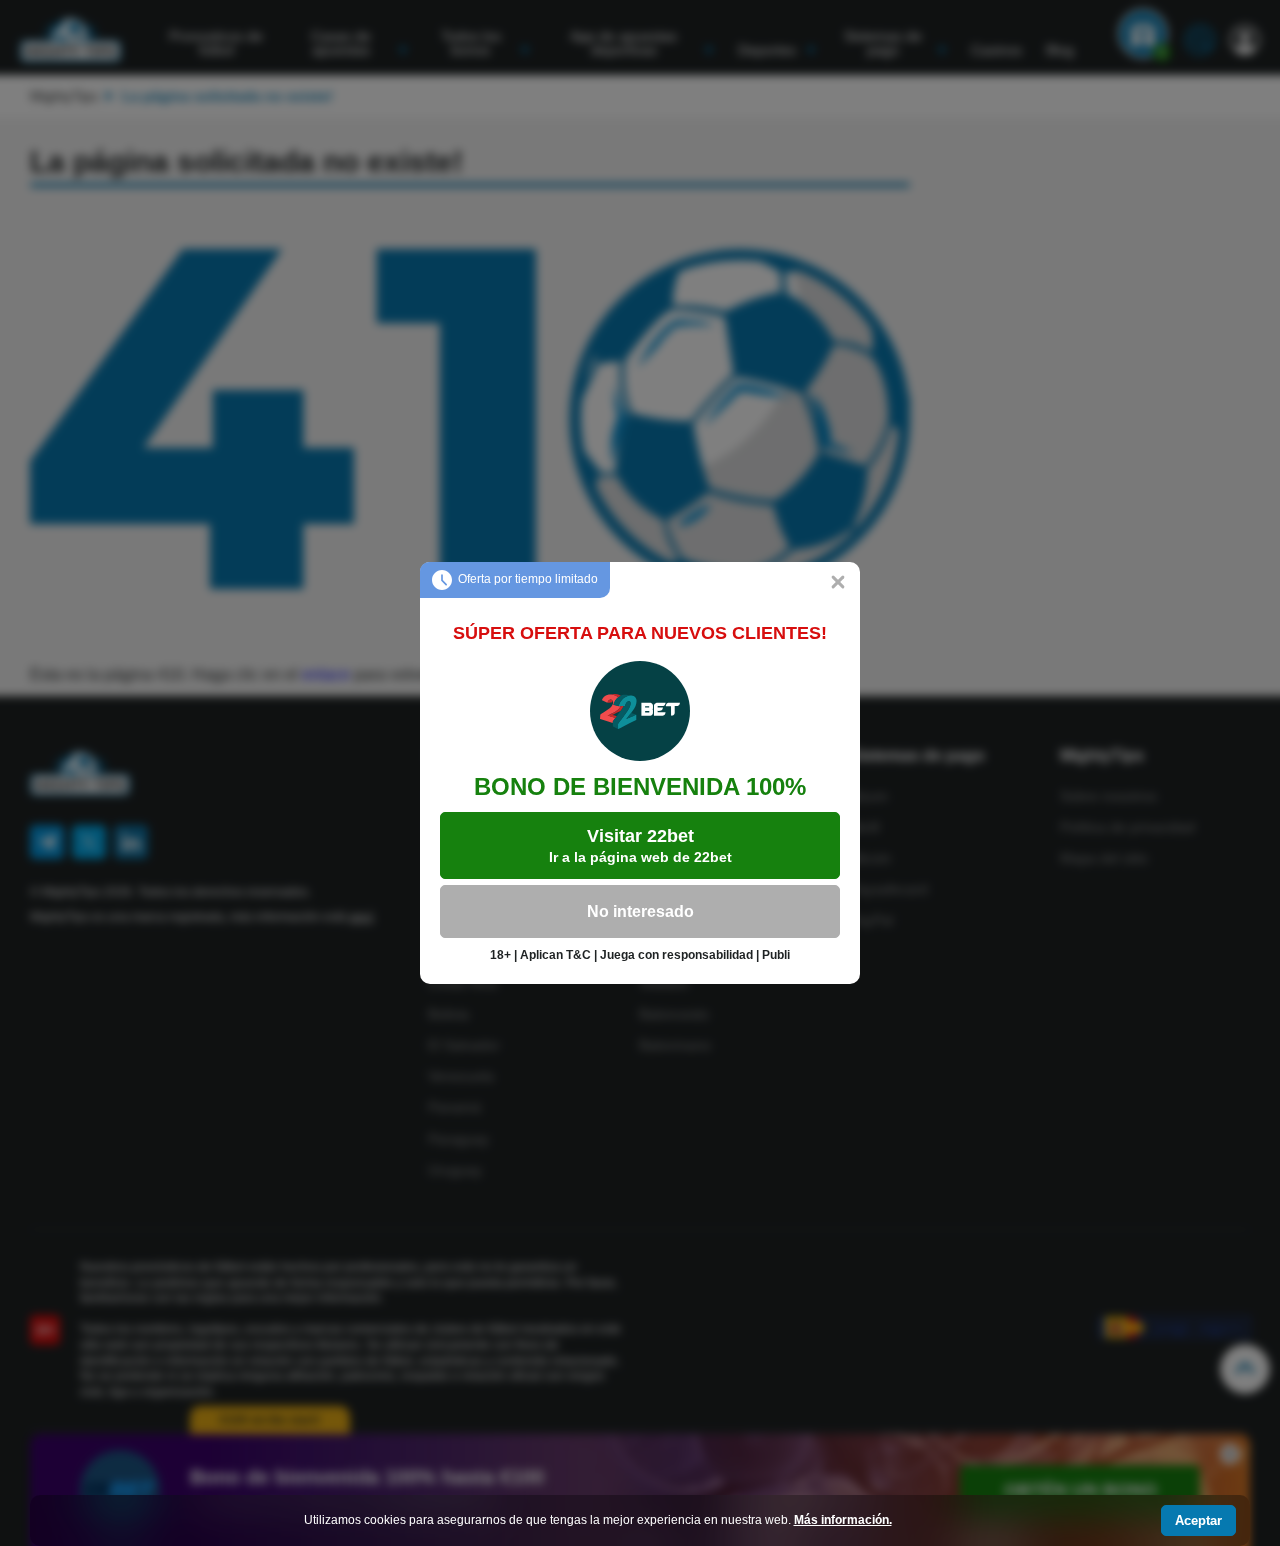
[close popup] (838, 584)
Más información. (843, 1520)
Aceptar (1198, 1520)
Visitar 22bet (640, 845)
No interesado (640, 911)
